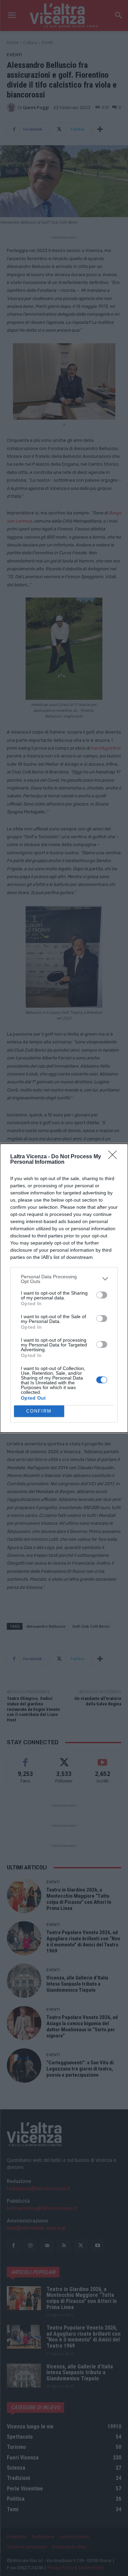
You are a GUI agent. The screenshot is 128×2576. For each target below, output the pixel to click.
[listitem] (64, 1279)
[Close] (115, 1157)
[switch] (102, 1295)
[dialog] (64, 1288)
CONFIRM (39, 1411)
